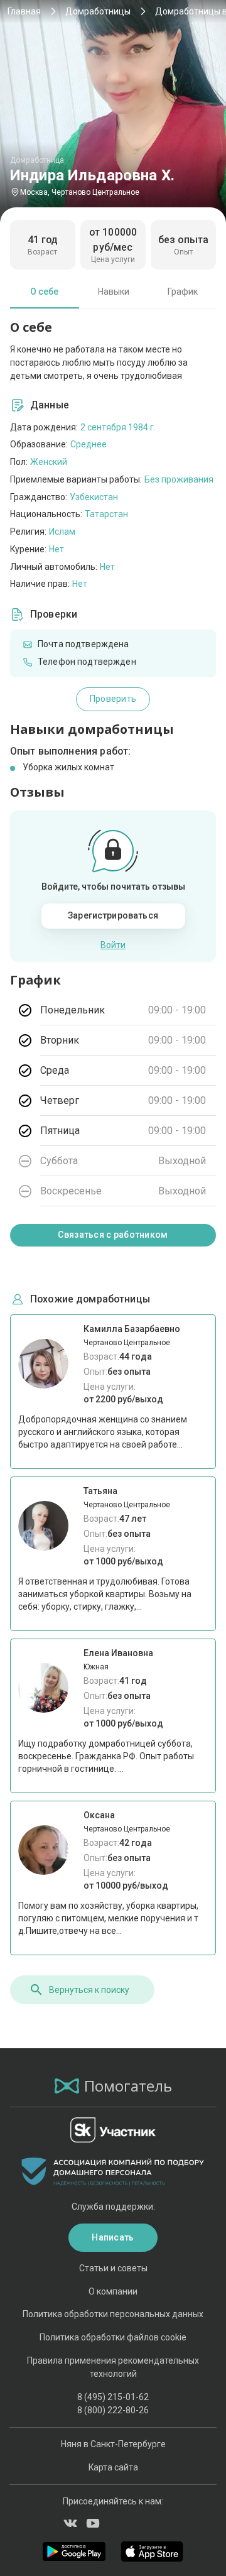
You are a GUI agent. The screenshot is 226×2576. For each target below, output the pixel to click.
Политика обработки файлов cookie (113, 2337)
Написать (113, 2237)
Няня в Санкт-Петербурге (113, 2444)
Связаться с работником (113, 1235)
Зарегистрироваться (113, 915)
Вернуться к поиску (89, 1990)
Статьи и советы (113, 2268)
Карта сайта (113, 2467)
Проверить (113, 699)
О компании (113, 2291)
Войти (113, 945)
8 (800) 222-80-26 (113, 2410)
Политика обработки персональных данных (113, 2314)
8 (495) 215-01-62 (113, 2397)
